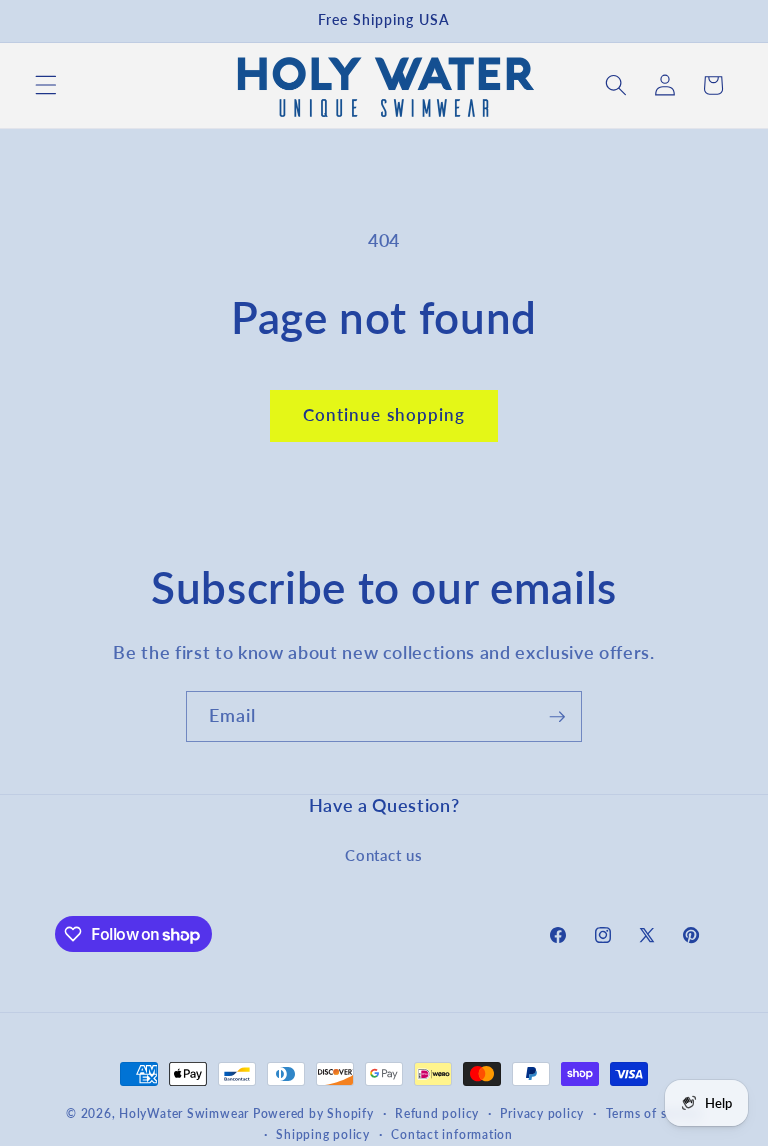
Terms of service (654, 1113)
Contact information (452, 1134)
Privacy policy (542, 1113)
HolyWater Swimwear (184, 1113)
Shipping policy (323, 1134)
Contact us (384, 855)
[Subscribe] (557, 717)
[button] (46, 85)
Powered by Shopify (313, 1113)
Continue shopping (384, 415)
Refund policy (437, 1113)
